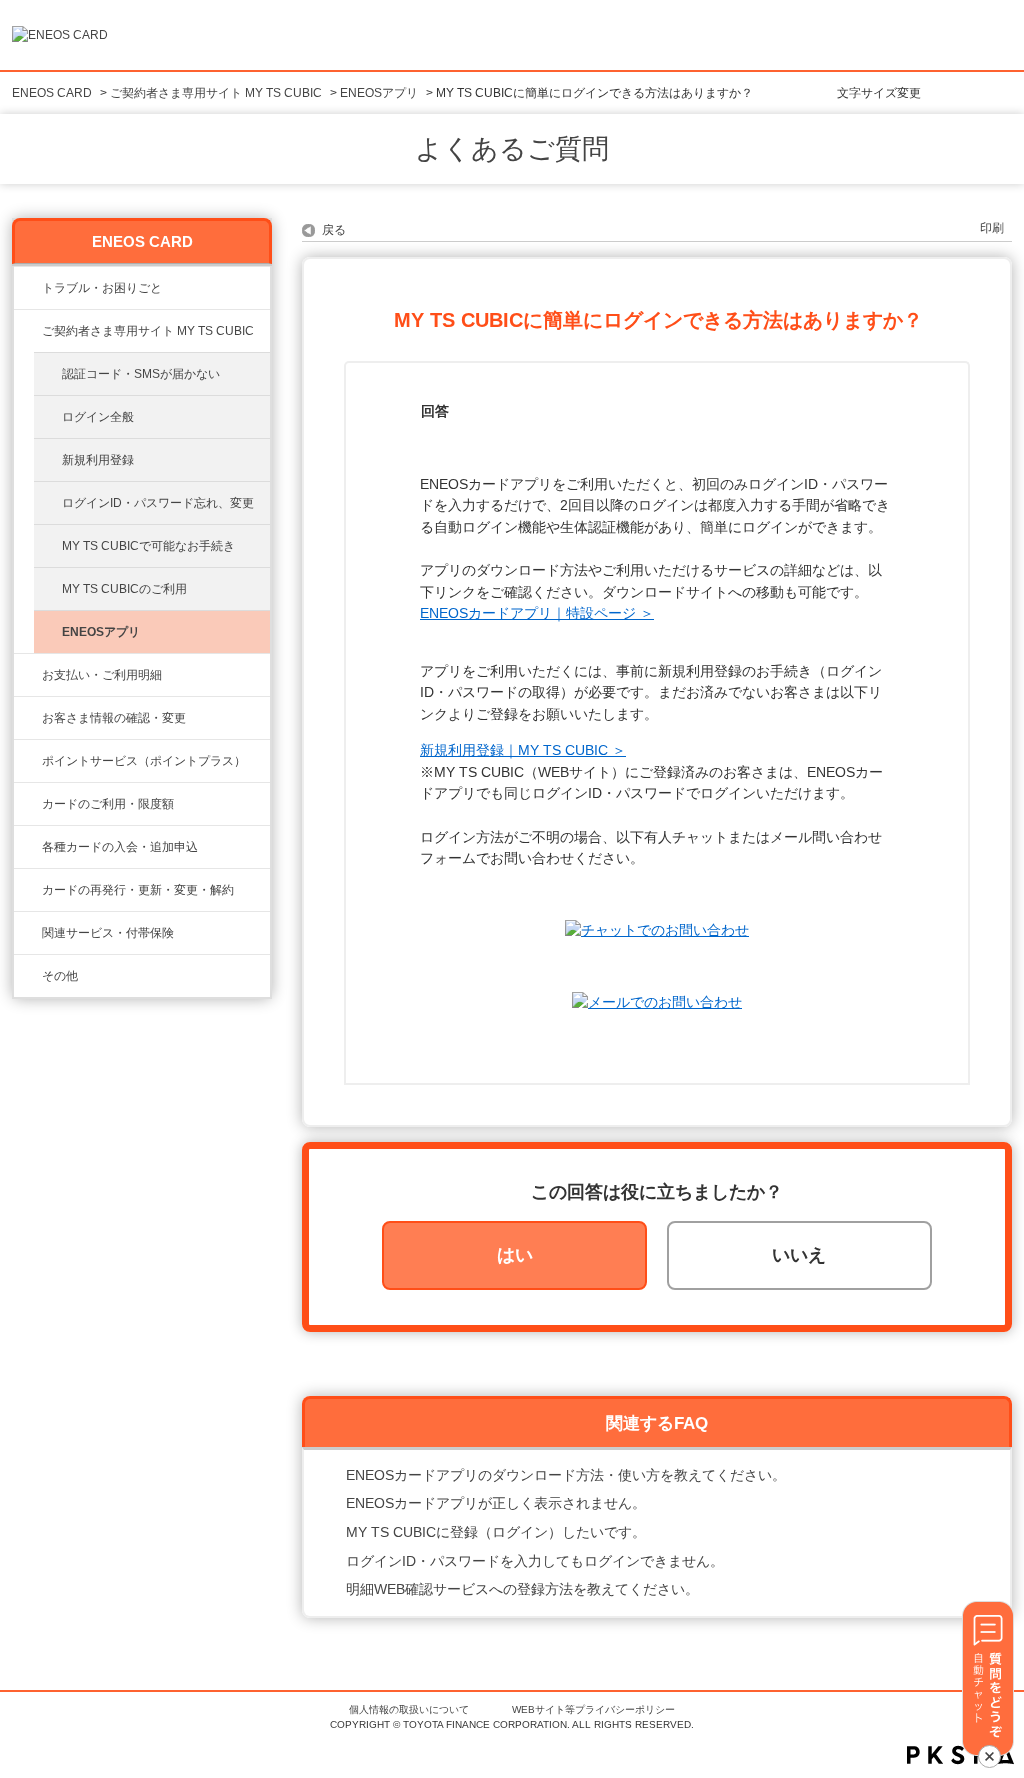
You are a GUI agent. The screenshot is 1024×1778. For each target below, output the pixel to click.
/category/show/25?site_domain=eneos (28, 675)
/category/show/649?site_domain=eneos (28, 933)
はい (515, 1255)
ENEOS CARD (52, 93)
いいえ (799, 1255)
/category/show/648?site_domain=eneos (28, 890)
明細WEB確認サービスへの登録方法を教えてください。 (522, 1589)
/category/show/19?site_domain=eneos (28, 847)
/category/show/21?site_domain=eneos (28, 718)
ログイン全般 (98, 417)
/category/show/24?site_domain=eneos (28, 761)
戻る (334, 230)
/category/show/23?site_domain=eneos (28, 288)
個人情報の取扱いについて (409, 1709)
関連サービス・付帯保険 (108, 933)
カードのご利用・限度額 (108, 804)
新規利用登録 (98, 460)
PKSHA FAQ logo (960, 1755)
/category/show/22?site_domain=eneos (28, 331)
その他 (60, 976)
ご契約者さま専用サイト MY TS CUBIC (216, 93)
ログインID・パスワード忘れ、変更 (158, 503)
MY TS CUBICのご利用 (124, 589)
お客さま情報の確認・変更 (114, 718)
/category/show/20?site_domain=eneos (28, 804)
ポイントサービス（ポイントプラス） (144, 761)
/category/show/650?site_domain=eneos (28, 976)
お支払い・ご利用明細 (102, 675)
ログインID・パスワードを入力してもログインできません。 (535, 1561)
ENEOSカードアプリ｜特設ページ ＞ (537, 613)
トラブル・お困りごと (102, 288)
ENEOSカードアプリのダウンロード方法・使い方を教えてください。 (566, 1475)
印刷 (992, 228)
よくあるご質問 (512, 149)
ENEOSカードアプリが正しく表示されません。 (496, 1503)
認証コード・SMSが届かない (141, 374)
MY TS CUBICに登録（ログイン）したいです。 (496, 1532)
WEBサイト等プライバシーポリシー (593, 1709)
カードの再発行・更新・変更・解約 (138, 890)
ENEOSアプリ (379, 93)
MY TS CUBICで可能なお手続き (148, 546)
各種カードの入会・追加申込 (120, 847)
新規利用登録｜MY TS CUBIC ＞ (523, 750)
